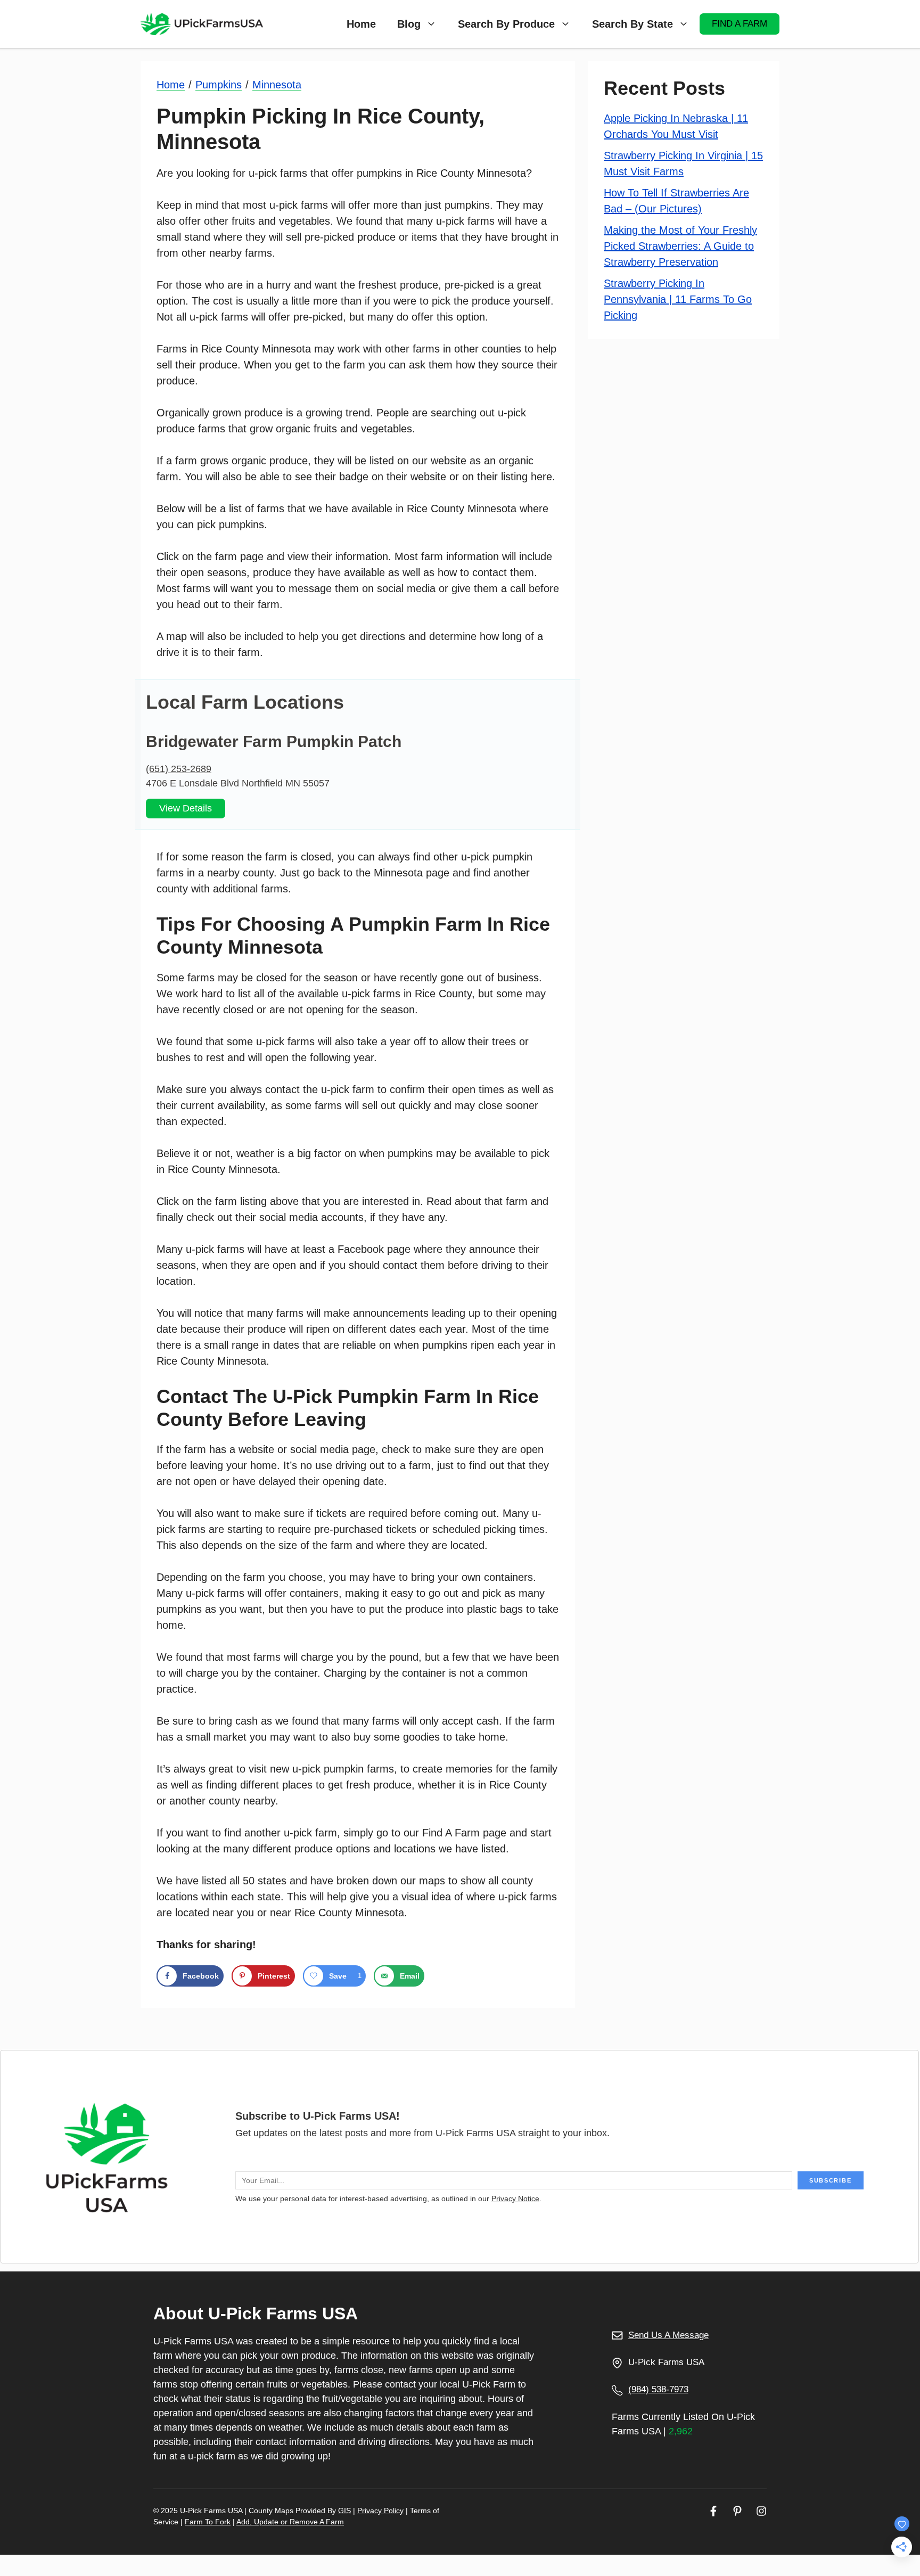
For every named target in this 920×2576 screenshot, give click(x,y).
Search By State (632, 24)
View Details (186, 808)
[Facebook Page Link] (713, 2511)
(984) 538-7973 (658, 2389)
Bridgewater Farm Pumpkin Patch (274, 741)
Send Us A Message (668, 2335)
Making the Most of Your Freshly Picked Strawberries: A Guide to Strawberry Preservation (680, 246)
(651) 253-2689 (179, 769)
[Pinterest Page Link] (737, 2511)
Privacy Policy (380, 2511)
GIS (344, 2511)
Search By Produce (506, 24)
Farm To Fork (208, 2522)
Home (361, 24)
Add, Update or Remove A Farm (290, 2522)
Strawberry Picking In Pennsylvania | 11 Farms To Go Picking (678, 299)
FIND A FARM (740, 24)
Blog (409, 24)
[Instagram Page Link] (761, 2511)
